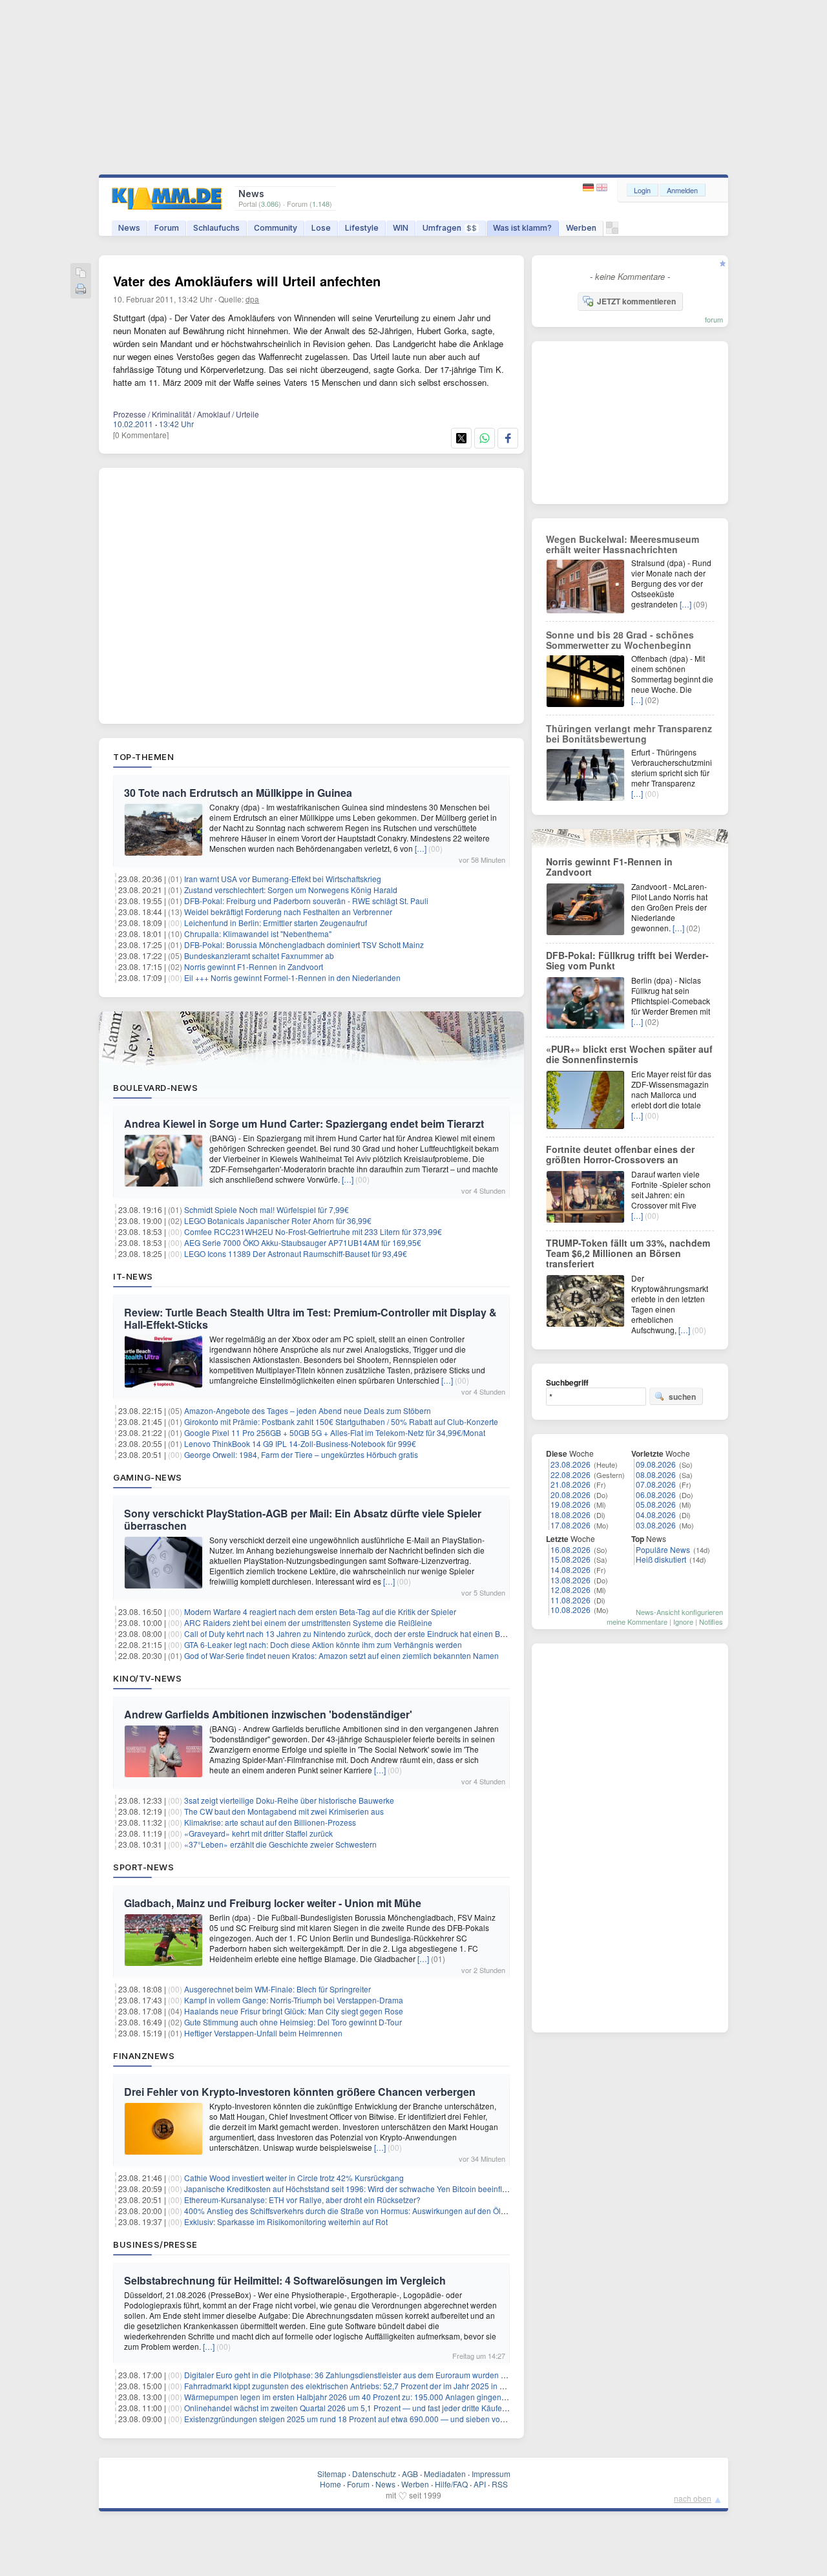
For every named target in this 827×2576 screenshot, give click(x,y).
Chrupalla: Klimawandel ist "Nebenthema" (258, 934)
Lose (321, 228)
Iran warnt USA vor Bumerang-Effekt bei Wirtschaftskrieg (283, 879)
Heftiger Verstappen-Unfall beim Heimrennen (263, 2033)
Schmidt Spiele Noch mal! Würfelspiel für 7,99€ (267, 1209)
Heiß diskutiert (661, 1559)
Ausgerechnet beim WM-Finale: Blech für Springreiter (277, 1989)
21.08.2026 (571, 1484)
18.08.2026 (571, 1515)
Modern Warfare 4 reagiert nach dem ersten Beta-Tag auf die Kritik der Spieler (320, 1611)
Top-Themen (143, 757)
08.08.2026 (656, 1474)
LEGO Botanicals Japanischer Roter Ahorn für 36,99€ (278, 1220)
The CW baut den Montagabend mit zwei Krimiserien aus (284, 1811)
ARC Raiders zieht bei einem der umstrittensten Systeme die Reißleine (308, 1622)
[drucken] (81, 290)
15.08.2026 (571, 1559)
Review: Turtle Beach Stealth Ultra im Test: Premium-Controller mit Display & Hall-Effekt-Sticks (310, 1318)
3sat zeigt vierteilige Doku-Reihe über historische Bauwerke (289, 1800)
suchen (682, 1397)
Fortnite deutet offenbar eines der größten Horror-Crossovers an (620, 1154)
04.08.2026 (656, 1515)
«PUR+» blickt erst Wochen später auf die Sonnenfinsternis (629, 1054)
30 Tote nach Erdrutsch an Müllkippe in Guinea (238, 793)
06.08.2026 (656, 1494)
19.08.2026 (571, 1504)
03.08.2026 (656, 1525)
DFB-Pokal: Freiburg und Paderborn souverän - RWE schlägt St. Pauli (306, 901)
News (129, 228)
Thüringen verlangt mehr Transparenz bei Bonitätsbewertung (629, 734)
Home (330, 2484)
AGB (410, 2474)
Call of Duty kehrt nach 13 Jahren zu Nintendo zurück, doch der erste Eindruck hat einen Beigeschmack (365, 1633)
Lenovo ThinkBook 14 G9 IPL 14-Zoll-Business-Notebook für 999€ (300, 1443)
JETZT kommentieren (636, 301)
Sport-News (143, 1867)
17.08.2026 (571, 1525)
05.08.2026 (656, 1504)
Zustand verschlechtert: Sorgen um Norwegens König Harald (291, 890)
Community (276, 228)
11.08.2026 (571, 1600)
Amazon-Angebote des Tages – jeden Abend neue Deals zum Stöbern (308, 1410)
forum (714, 319)
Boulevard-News (155, 1088)
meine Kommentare (637, 1621)
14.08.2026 (571, 1569)
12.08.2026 (571, 1589)
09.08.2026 (656, 1464)
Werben (581, 228)
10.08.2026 (571, 1610)
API (480, 2484)
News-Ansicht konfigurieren (679, 1612)
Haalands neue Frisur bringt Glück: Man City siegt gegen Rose (294, 2011)
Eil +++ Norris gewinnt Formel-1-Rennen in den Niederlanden (292, 977)
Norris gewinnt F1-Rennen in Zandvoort (254, 966)
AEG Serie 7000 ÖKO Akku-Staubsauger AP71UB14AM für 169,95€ (303, 1242)
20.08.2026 (571, 1494)
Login (642, 190)
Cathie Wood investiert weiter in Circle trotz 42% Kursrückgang (294, 2178)
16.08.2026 (571, 1549)
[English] (602, 188)
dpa (252, 299)
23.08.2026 (571, 1464)
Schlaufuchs (216, 228)
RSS (500, 2484)
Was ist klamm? (522, 228)
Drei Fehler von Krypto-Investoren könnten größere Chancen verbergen (300, 2092)
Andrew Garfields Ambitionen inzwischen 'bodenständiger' (268, 1714)
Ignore (683, 1621)
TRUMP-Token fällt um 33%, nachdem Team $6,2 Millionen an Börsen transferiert (628, 1253)
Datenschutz (374, 2474)
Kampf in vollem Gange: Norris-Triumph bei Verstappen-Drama (294, 2000)
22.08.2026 (571, 1474)
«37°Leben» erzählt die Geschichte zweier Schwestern (280, 1844)
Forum (167, 228)
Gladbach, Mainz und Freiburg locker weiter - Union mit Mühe (273, 1903)
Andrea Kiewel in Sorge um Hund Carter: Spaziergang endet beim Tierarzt (304, 1124)
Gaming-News (148, 1477)
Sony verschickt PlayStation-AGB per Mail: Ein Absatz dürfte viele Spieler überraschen (303, 1519)
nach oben (693, 2498)
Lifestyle (362, 228)
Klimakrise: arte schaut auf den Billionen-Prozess (270, 1822)
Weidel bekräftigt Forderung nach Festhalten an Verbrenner (288, 912)
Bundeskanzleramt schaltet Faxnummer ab (259, 955)
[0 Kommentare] (141, 435)
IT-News (133, 1276)
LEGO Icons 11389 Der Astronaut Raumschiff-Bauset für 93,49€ (296, 1253)
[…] (421, 848)
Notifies (711, 1621)
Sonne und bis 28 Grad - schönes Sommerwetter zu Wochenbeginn (620, 640)
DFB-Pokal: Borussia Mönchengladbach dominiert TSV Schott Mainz (304, 945)
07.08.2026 (656, 1484)
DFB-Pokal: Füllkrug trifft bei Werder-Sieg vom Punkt (627, 960)
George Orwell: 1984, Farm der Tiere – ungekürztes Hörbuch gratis (301, 1454)
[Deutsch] (590, 188)
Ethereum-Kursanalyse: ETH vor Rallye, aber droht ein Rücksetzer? (302, 2200)
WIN (401, 228)
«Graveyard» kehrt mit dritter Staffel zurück (258, 1833)
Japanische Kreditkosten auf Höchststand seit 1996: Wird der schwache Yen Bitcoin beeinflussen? (356, 2189)
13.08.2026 (571, 1580)
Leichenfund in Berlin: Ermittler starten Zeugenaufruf (276, 923)
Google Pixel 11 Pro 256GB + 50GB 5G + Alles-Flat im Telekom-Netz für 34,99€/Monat (335, 1432)
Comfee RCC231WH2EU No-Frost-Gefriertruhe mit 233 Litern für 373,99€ (313, 1231)
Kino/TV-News (147, 1678)
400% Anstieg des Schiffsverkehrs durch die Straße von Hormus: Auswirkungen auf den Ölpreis (351, 2211)
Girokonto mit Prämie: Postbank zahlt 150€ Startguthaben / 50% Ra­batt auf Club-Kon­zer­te (341, 1421)
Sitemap (332, 2474)
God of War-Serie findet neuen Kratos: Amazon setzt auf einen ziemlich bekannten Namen (341, 1655)
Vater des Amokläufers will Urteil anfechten (247, 281)
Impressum (491, 2474)
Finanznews (144, 2056)
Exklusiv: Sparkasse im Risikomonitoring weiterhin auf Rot (286, 2222)
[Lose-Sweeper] (612, 231)
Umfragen (450, 228)
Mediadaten (445, 2474)
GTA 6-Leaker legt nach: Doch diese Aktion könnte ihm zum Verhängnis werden (323, 1644)
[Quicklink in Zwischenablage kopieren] (81, 274)
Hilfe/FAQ (451, 2484)
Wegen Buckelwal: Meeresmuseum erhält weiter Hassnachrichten (623, 544)
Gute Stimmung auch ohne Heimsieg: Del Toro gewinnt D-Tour (293, 2022)
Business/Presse (155, 2244)
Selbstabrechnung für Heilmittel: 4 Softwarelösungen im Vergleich (285, 2280)
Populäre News (663, 1549)
